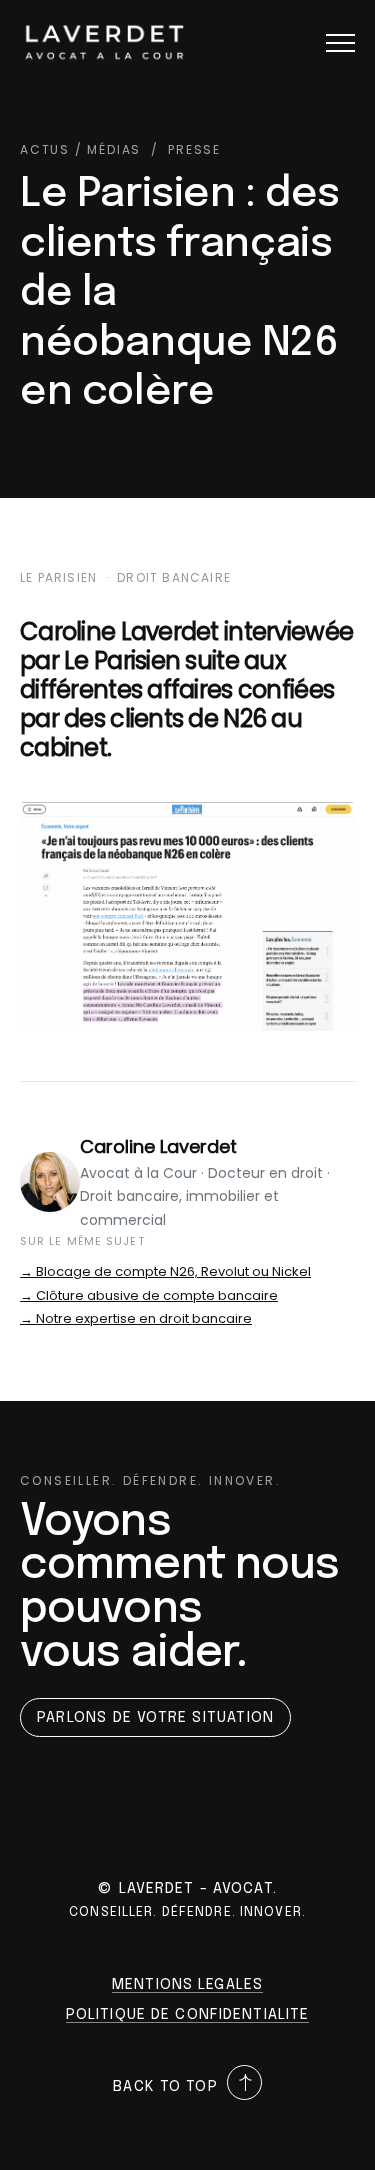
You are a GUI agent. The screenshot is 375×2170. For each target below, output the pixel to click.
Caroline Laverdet (158, 1146)
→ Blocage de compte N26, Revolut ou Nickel (165, 1271)
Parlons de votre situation (155, 1718)
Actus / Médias (80, 149)
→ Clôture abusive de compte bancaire (149, 1295)
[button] (340, 42)
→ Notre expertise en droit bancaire (136, 1318)
